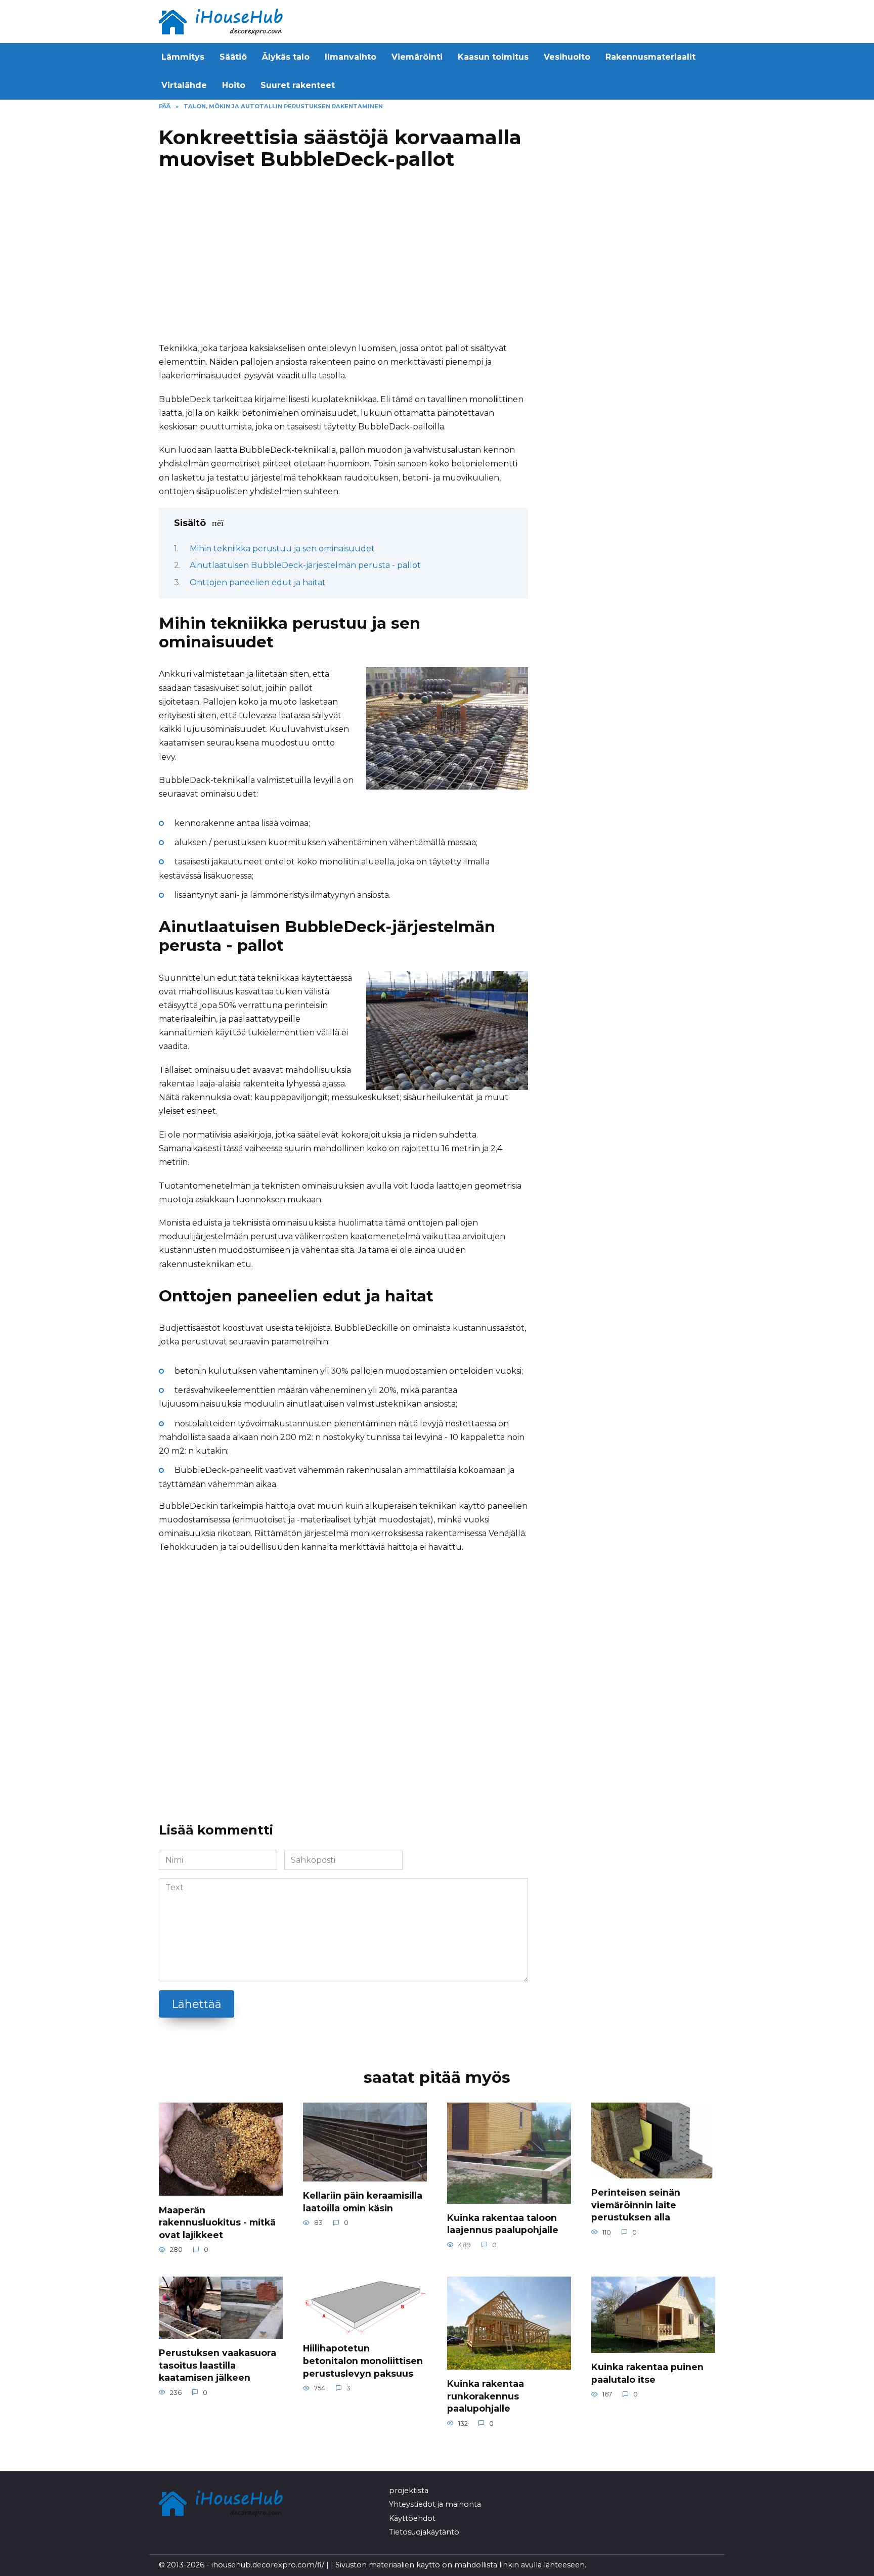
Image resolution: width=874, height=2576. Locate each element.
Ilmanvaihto (351, 57)
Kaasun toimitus (493, 57)
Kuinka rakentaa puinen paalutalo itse (647, 2373)
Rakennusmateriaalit (650, 57)
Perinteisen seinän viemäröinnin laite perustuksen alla (636, 2205)
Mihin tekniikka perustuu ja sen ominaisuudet (282, 549)
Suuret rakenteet (298, 85)
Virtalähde (184, 85)
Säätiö (233, 57)
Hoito (234, 85)
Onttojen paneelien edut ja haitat (258, 582)
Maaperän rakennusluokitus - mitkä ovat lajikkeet (217, 2222)
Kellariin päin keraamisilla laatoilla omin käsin (363, 2202)
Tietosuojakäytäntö (424, 2532)
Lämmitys (183, 57)
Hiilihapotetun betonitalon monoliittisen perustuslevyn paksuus (363, 2361)
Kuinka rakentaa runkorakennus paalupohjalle (486, 2396)
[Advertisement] (343, 260)
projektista (409, 2491)
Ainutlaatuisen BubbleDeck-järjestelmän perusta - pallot (305, 565)
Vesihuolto (567, 57)
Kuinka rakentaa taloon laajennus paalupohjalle (503, 2224)
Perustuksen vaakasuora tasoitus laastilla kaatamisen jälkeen (217, 2365)
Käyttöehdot (412, 2518)
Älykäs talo (286, 57)
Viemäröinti (417, 57)
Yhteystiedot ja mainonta (435, 2504)
